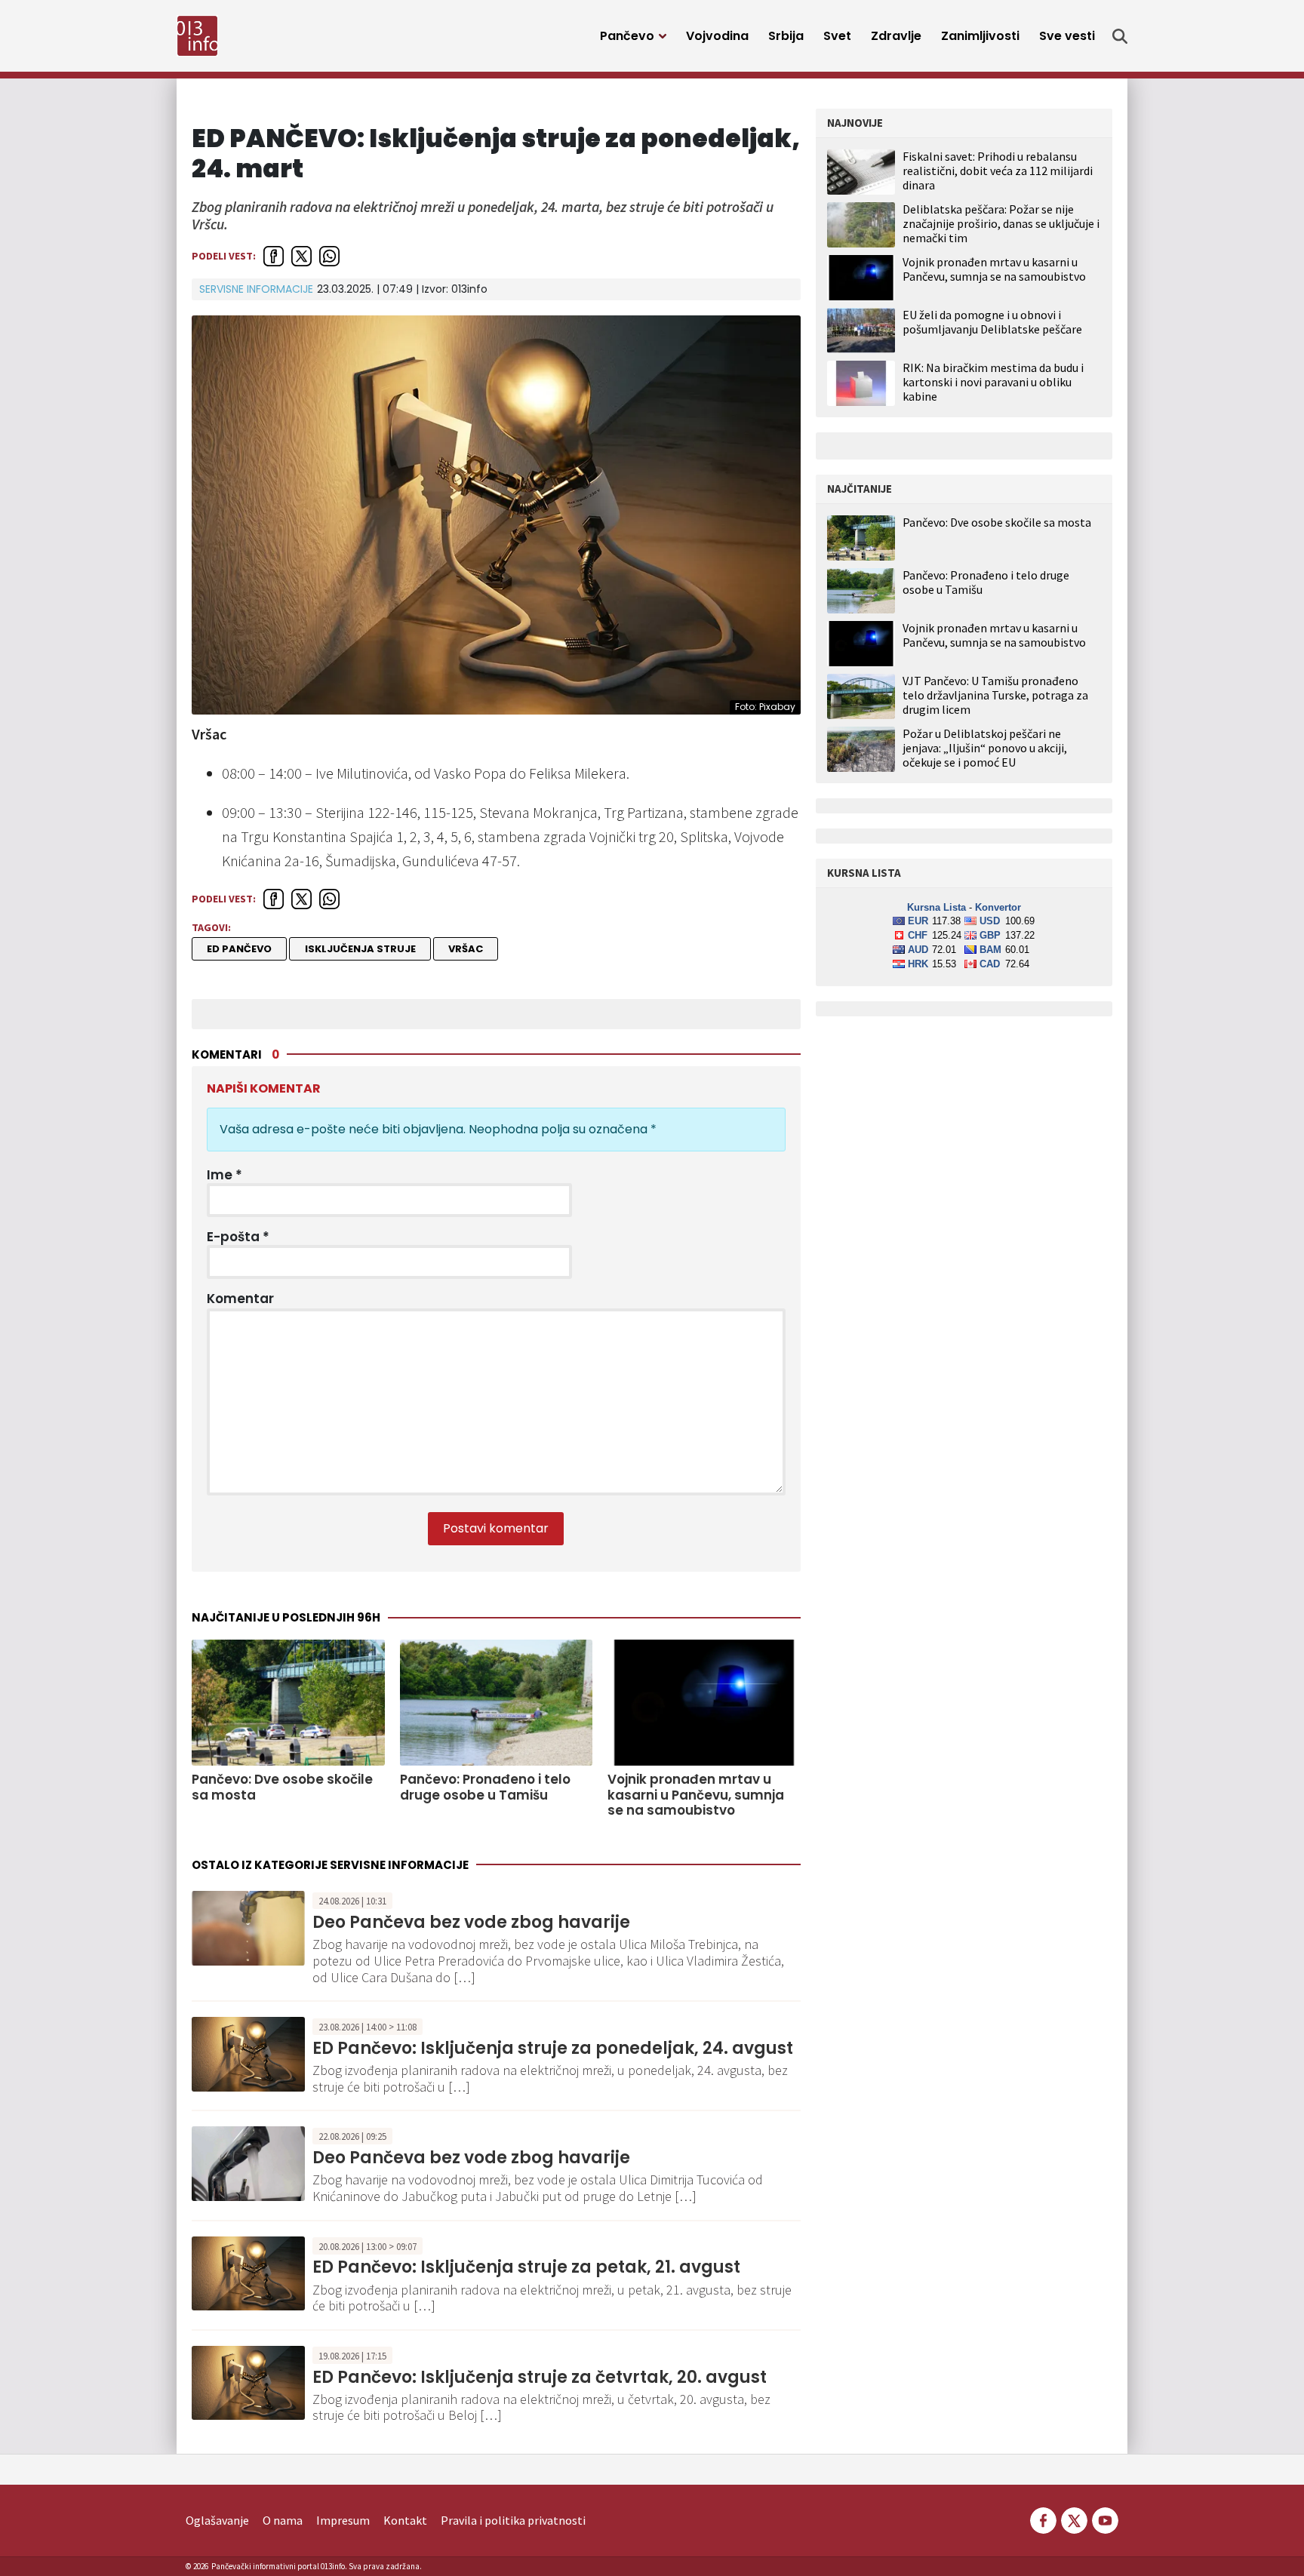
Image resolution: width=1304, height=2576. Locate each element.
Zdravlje (896, 36)
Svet (837, 36)
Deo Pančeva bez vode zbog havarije (471, 1922)
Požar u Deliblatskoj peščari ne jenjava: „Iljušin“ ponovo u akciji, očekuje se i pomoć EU (985, 748)
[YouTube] (1104, 2519)
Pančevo (627, 36)
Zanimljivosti (980, 36)
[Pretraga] (1120, 36)
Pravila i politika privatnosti (513, 2520)
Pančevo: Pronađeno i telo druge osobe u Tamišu (485, 1787)
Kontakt (405, 2520)
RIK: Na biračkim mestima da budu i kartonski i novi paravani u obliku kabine (993, 382)
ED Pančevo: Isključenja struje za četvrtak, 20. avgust (540, 2377)
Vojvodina (717, 36)
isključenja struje (360, 949)
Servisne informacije (256, 289)
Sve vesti (1067, 36)
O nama (283, 2520)
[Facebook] (1043, 2519)
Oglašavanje (217, 2520)
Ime (225, 1175)
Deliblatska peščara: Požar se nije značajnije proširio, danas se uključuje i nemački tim (1001, 223)
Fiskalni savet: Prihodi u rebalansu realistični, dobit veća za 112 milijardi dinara (998, 171)
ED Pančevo (239, 949)
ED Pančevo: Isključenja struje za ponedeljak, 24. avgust (553, 2048)
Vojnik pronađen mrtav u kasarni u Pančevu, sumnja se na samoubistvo (696, 1795)
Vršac (466, 949)
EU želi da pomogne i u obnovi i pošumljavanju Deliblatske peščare (992, 322)
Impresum (343, 2520)
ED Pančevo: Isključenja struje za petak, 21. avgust (526, 2267)
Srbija (786, 36)
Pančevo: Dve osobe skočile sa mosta (282, 1787)
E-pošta (238, 1237)
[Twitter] (1074, 2519)
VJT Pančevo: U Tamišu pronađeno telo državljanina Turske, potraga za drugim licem (995, 695)
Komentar (240, 1299)
